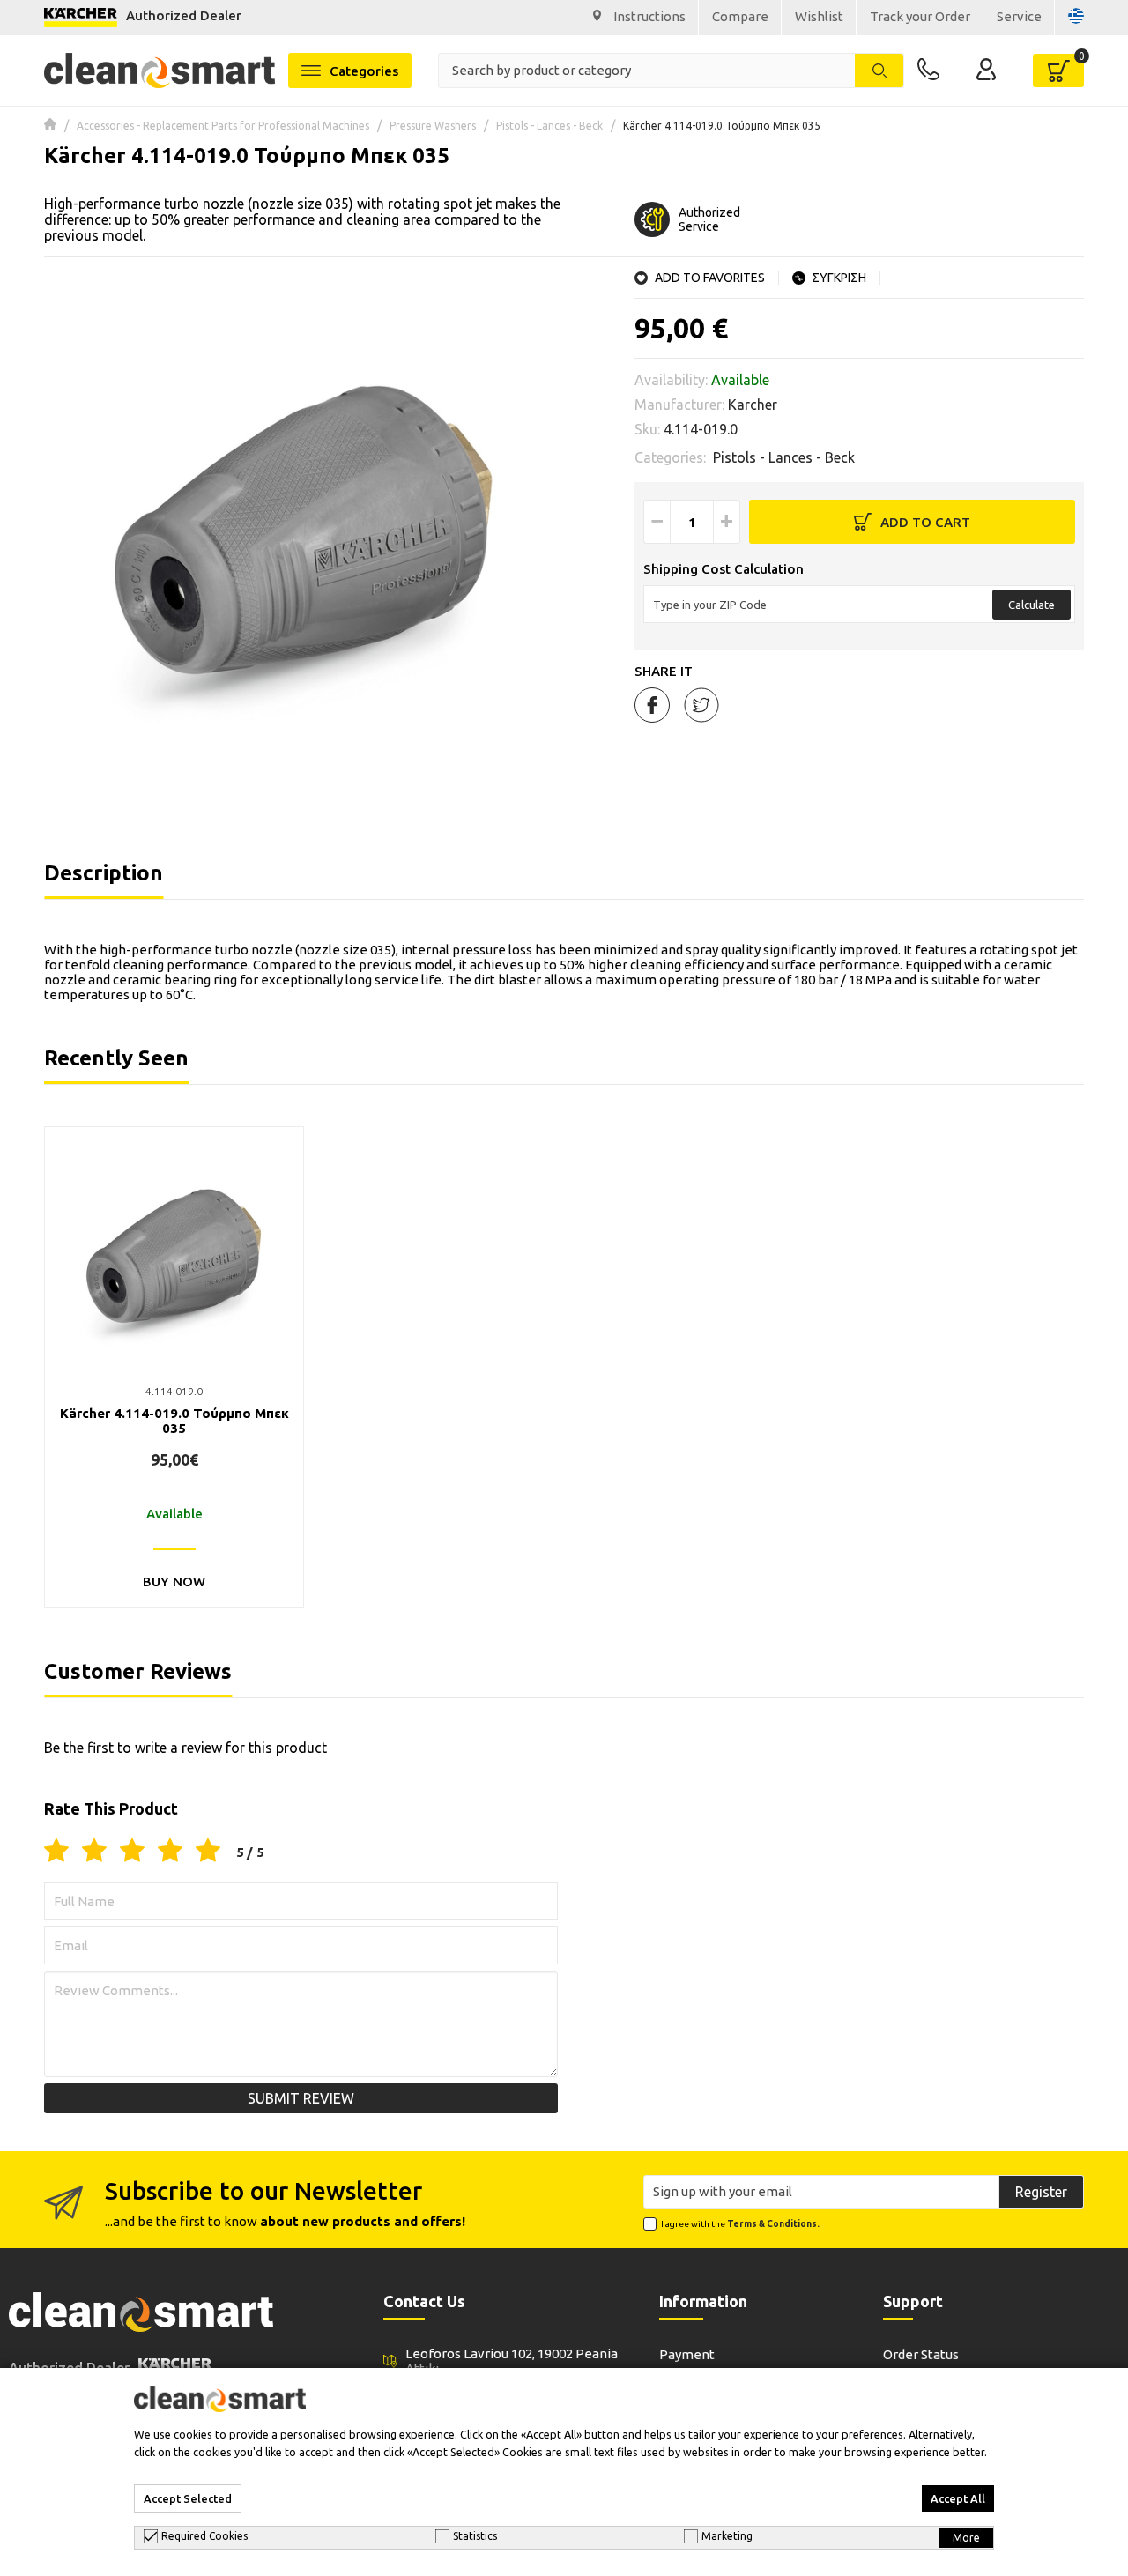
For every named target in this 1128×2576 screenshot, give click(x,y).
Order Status (921, 2354)
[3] (132, 1852)
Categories (364, 71)
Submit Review (301, 2098)
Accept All (958, 2498)
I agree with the (740, 2224)
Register (1041, 2192)
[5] (208, 1852)
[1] (56, 1852)
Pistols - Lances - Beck (549, 126)
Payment (687, 2354)
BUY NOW (174, 1581)
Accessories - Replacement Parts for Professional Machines (223, 126)
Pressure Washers (433, 126)
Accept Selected (188, 2498)
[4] (170, 1852)
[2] (94, 1852)
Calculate (1032, 605)
